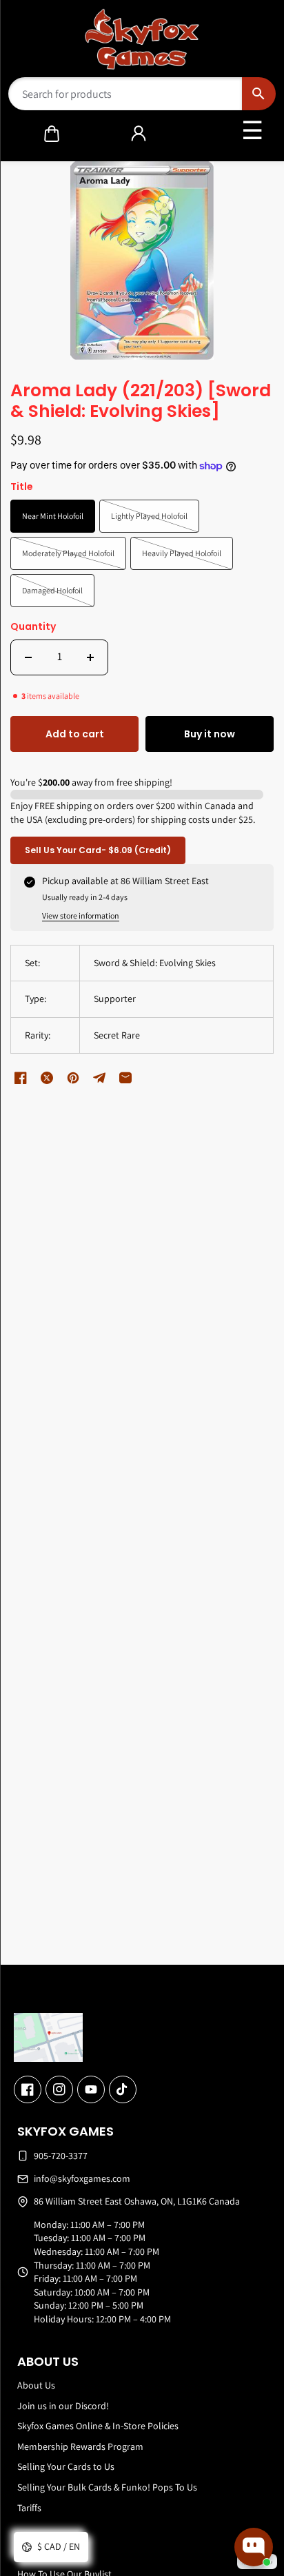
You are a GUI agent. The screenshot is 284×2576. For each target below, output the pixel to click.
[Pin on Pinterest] (73, 1078)
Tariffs (29, 2508)
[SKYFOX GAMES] (142, 39)
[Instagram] (59, 2089)
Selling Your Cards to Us (66, 2466)
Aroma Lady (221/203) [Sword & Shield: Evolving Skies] (141, 402)
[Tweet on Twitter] (47, 1078)
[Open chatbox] (254, 2547)
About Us (36, 2385)
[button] (52, 134)
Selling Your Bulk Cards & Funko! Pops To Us (107, 2487)
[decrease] (28, 657)
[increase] (90, 657)
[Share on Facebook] (21, 1078)
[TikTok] (123, 2089)
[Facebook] (28, 2089)
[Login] (139, 134)
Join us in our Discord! (63, 2406)
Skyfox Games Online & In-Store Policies (98, 2426)
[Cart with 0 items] (52, 134)
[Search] (259, 94)
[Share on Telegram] (99, 1078)
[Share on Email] (125, 1078)
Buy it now (210, 734)
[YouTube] (91, 2089)
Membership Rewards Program (80, 2446)
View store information (81, 916)
